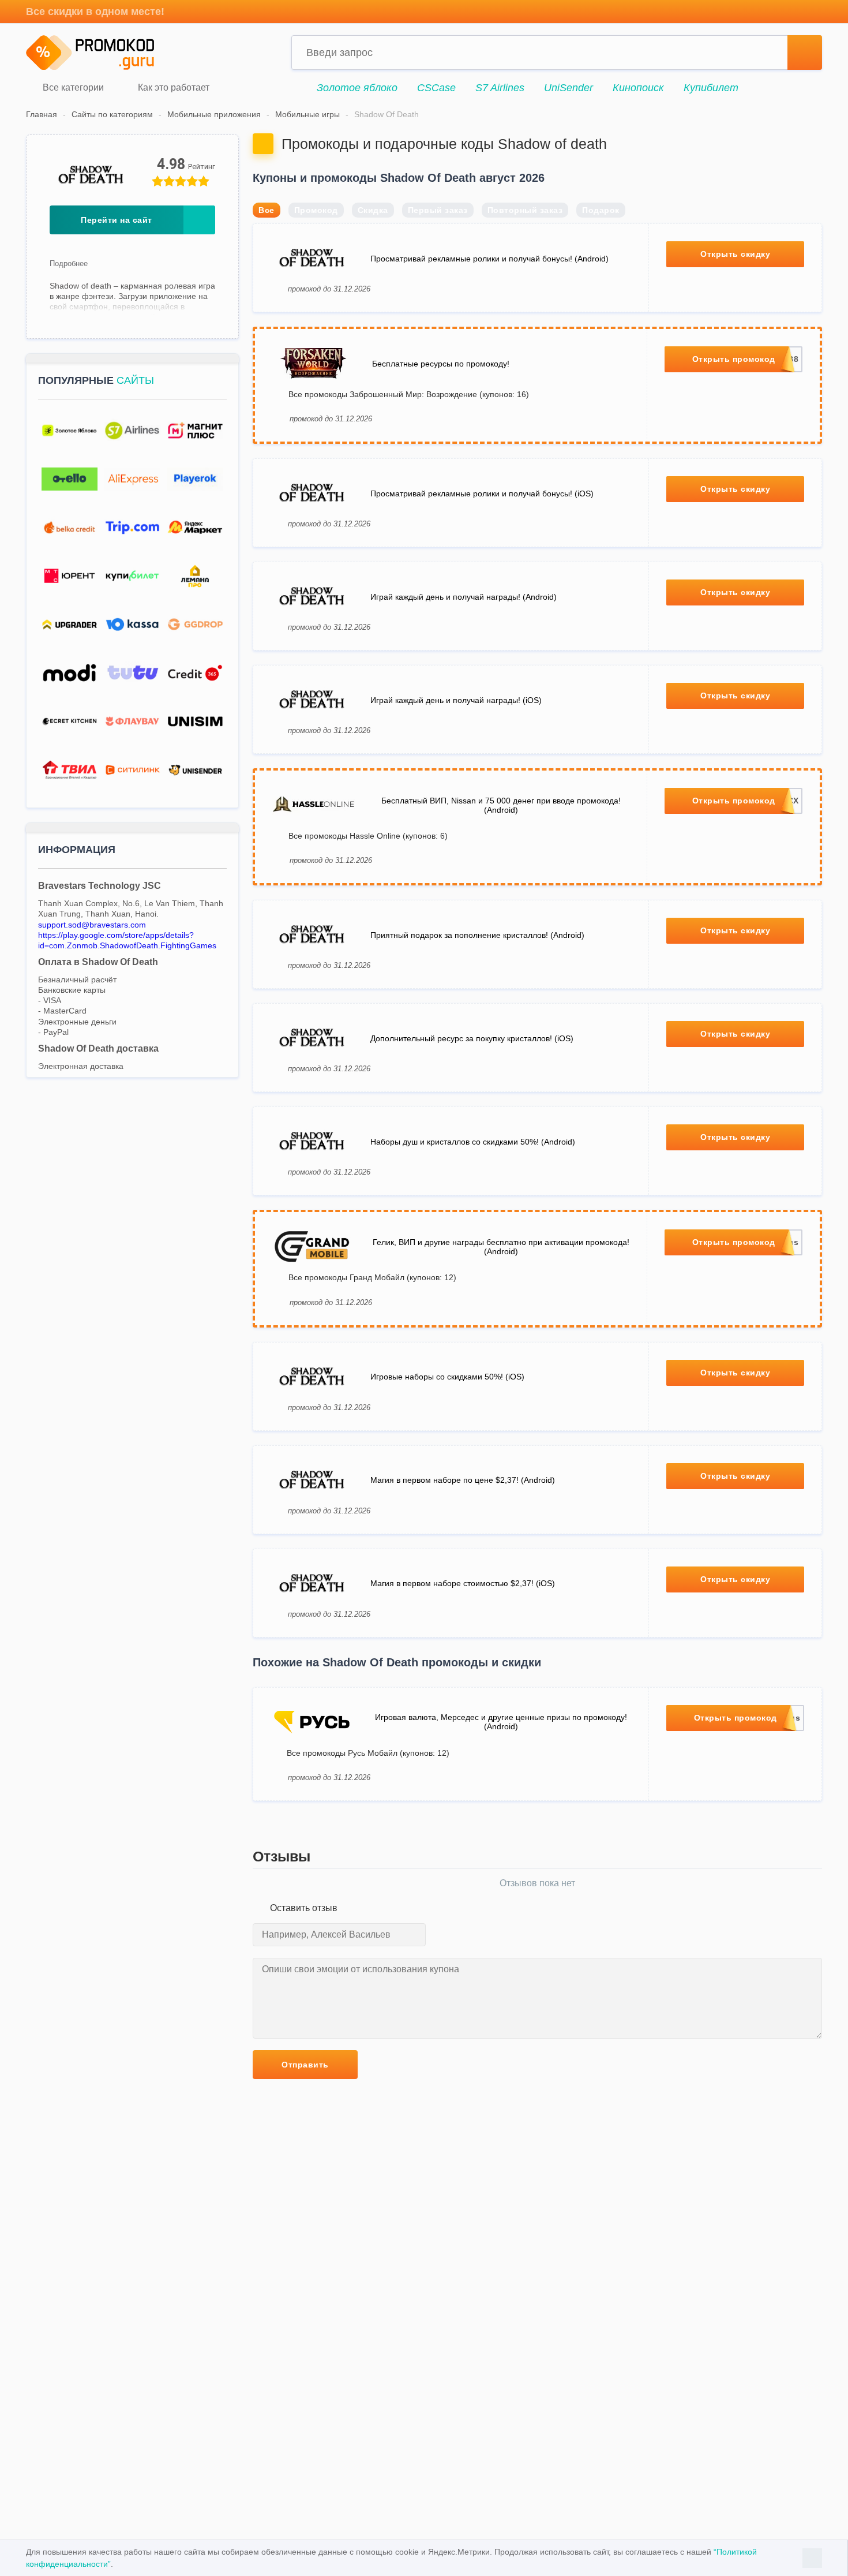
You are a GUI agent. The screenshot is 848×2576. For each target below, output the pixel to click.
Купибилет (711, 88)
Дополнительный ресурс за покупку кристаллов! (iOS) (472, 1038)
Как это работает (172, 88)
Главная (42, 114)
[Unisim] (195, 722)
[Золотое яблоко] (70, 431)
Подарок (601, 210)
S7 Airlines (500, 88)
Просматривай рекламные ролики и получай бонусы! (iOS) (482, 493)
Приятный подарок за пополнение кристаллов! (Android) (477, 935)
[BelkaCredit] (70, 528)
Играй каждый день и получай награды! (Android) (464, 597)
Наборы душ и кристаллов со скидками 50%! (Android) (473, 1142)
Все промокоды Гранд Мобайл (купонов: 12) (372, 1277)
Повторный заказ (525, 210)
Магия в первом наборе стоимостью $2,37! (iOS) (463, 1583)
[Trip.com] (132, 528)
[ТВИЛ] (70, 770)
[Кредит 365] (195, 673)
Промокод (316, 210)
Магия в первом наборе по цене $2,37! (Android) (463, 1480)
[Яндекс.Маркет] (195, 528)
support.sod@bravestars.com (92, 925)
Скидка (373, 210)
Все (267, 210)
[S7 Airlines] (132, 431)
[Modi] (70, 673)
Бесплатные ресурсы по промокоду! (441, 364)
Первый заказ (438, 210)
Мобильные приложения (214, 114)
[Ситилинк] (132, 770)
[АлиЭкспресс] (132, 479)
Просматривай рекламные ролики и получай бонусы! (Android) (489, 259)
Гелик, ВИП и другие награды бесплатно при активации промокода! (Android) (501, 1247)
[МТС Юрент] (70, 576)
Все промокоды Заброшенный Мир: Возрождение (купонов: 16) (409, 394)
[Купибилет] (132, 576)
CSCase (436, 88)
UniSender (569, 88)
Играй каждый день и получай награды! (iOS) (456, 700)
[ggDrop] (195, 625)
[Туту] (132, 673)
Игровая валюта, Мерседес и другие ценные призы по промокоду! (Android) (501, 1722)
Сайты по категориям (112, 114)
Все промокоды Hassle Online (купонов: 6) (368, 836)
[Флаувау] (132, 722)
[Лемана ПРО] (195, 576)
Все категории (72, 88)
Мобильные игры (307, 114)
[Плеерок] (195, 479)
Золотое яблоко (357, 88)
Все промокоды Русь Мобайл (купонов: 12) (368, 1753)
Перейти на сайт (117, 220)
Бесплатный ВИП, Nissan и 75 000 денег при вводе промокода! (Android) (501, 805)
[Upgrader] (70, 625)
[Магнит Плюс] (195, 431)
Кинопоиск (638, 88)
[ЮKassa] (132, 625)
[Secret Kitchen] (70, 722)
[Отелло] (70, 479)
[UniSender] (195, 770)
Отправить (305, 2065)
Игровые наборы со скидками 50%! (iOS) (447, 1377)
